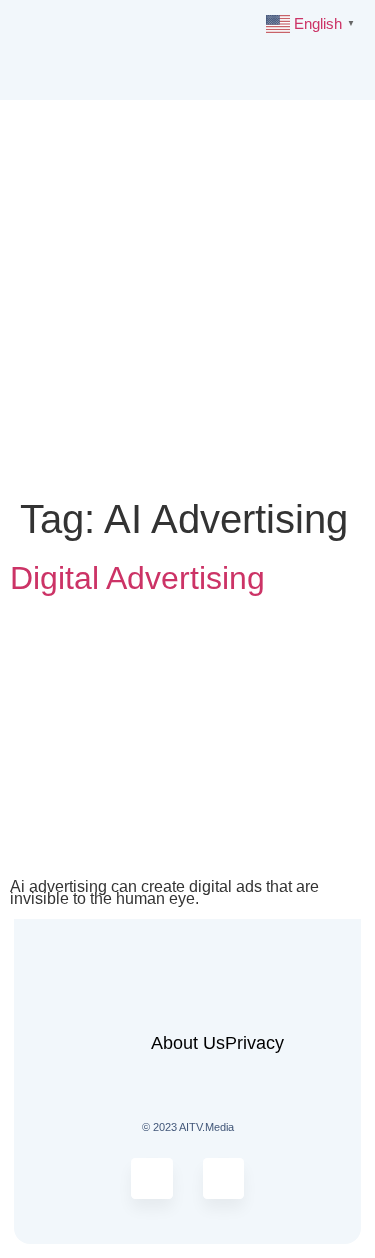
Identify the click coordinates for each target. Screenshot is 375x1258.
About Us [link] (188, 1043)
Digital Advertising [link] (137, 578)
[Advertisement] (187, 297)
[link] (85, 48)
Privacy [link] (254, 1043)
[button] (350, 50)
